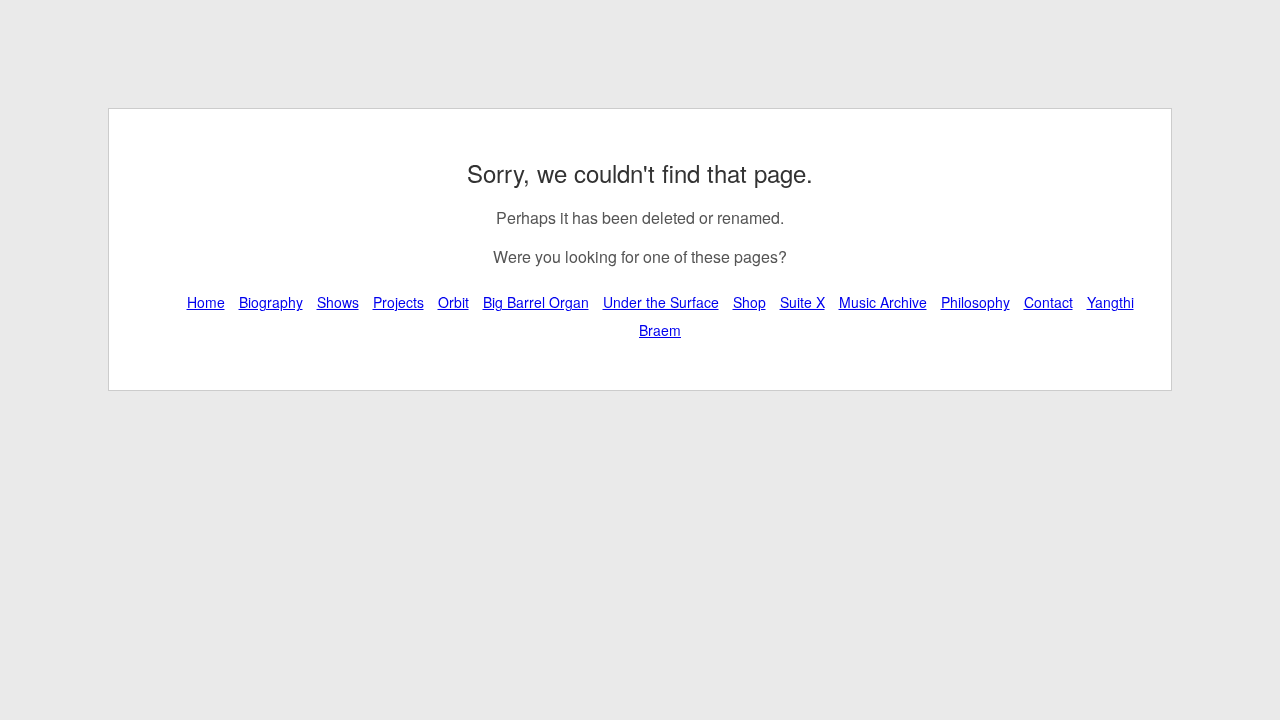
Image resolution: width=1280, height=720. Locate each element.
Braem (660, 330)
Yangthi (1110, 302)
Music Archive (883, 302)
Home (206, 302)
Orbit (453, 302)
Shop (749, 302)
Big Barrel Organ (536, 302)
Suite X (802, 302)
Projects (398, 302)
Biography (271, 302)
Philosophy (975, 302)
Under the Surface (661, 302)
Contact (1048, 302)
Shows (338, 302)
